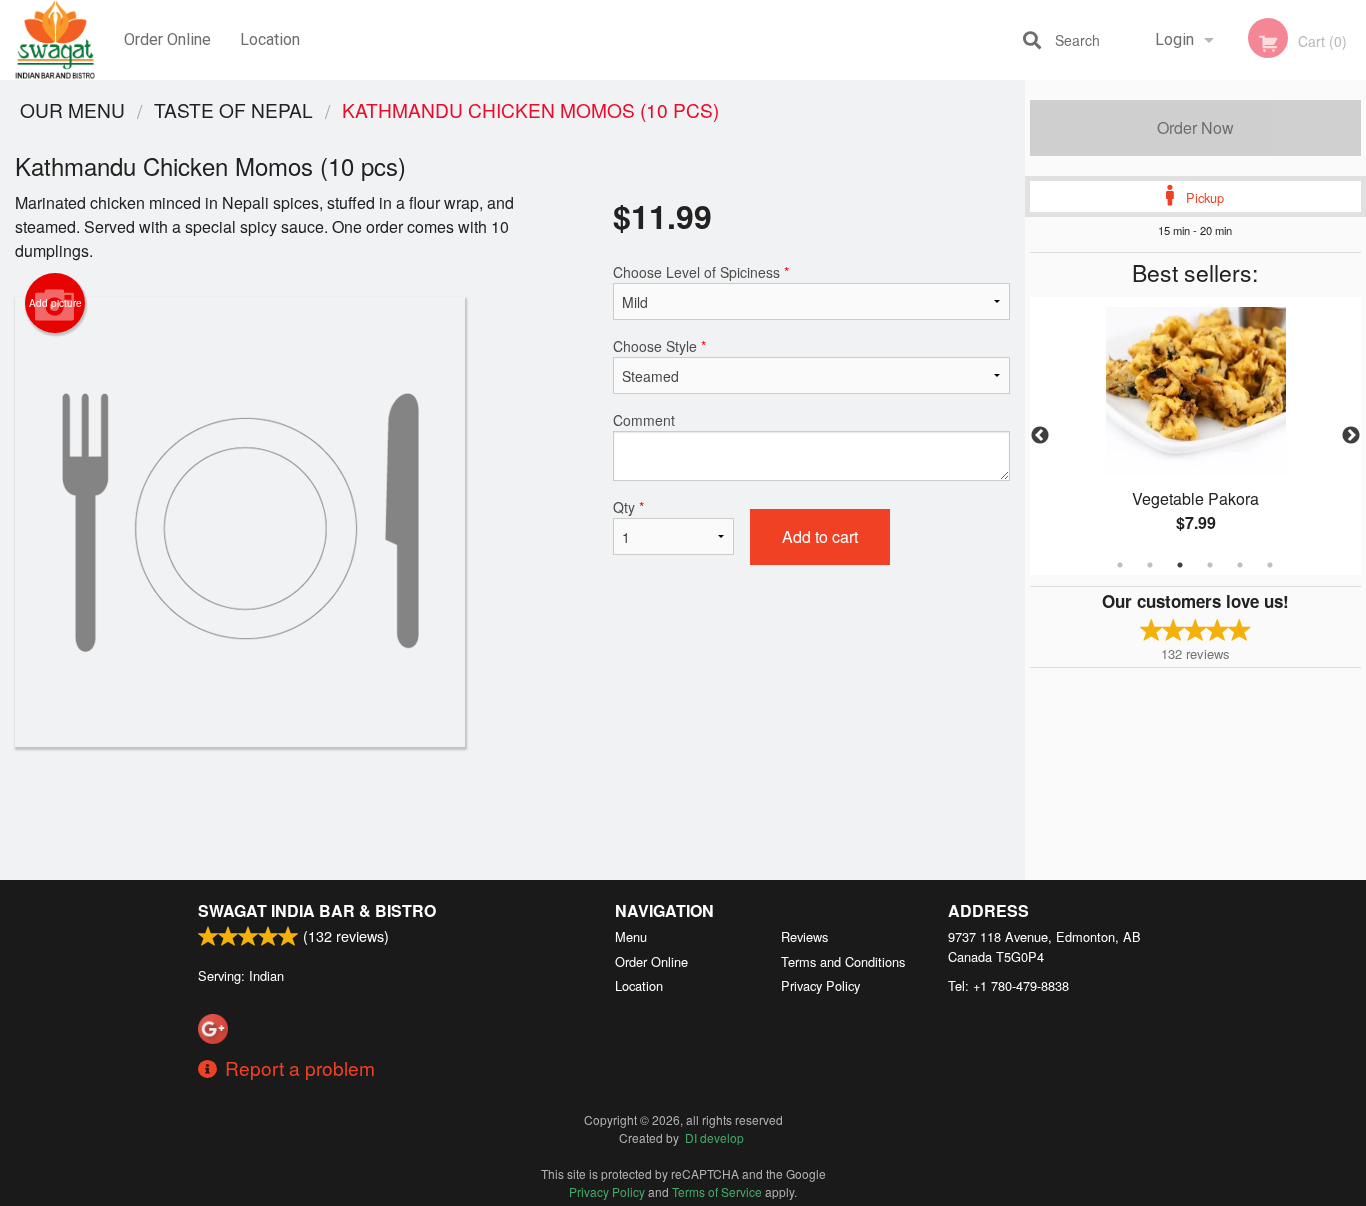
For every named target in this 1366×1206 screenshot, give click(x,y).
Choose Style (659, 346)
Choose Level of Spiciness (701, 272)
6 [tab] (1270, 565)
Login (1174, 39)
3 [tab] (1180, 565)
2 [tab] (1150, 565)
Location (270, 39)
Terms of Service (717, 1191)
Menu (631, 936)
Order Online (167, 39)
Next (1351, 436)
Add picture (55, 303)
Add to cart (820, 536)
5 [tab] (1240, 565)
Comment (644, 420)
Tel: (1008, 985)
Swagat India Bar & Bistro (317, 910)
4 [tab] (1210, 565)
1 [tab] (1120, 565)
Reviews (804, 936)
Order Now (1195, 127)
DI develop (714, 1137)
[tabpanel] (1196, 436)
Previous (1040, 436)
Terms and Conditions (843, 961)
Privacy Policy (820, 985)
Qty (628, 507)
